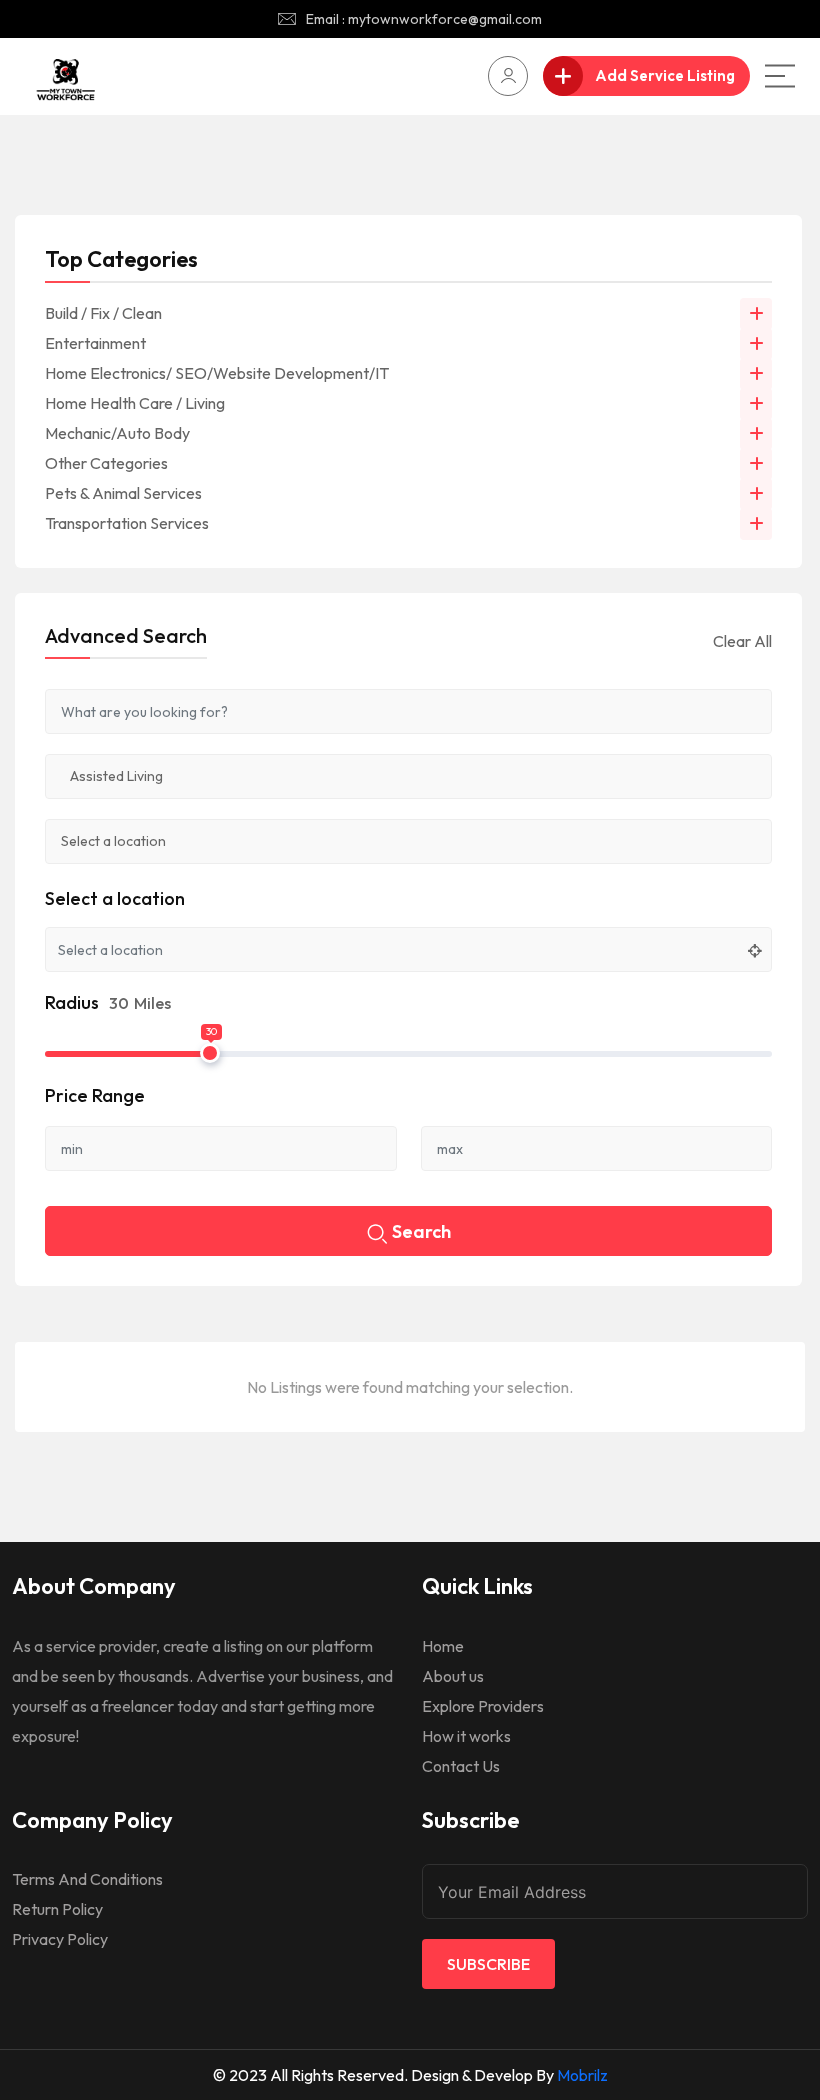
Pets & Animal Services (123, 493)
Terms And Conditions (87, 1879)
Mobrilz (582, 2075)
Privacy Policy (60, 1939)
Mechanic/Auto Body (117, 433)
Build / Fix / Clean (103, 313)
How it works (466, 1736)
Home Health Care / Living (135, 403)
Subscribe (488, 1964)
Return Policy (57, 1909)
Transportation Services (127, 523)
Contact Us (461, 1766)
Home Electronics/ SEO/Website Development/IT (217, 373)
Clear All (742, 641)
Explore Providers (483, 1706)
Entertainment (95, 343)
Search (421, 1231)
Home (443, 1646)
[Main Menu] (780, 76)
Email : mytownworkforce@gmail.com (424, 19)
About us (453, 1676)
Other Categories (106, 463)
